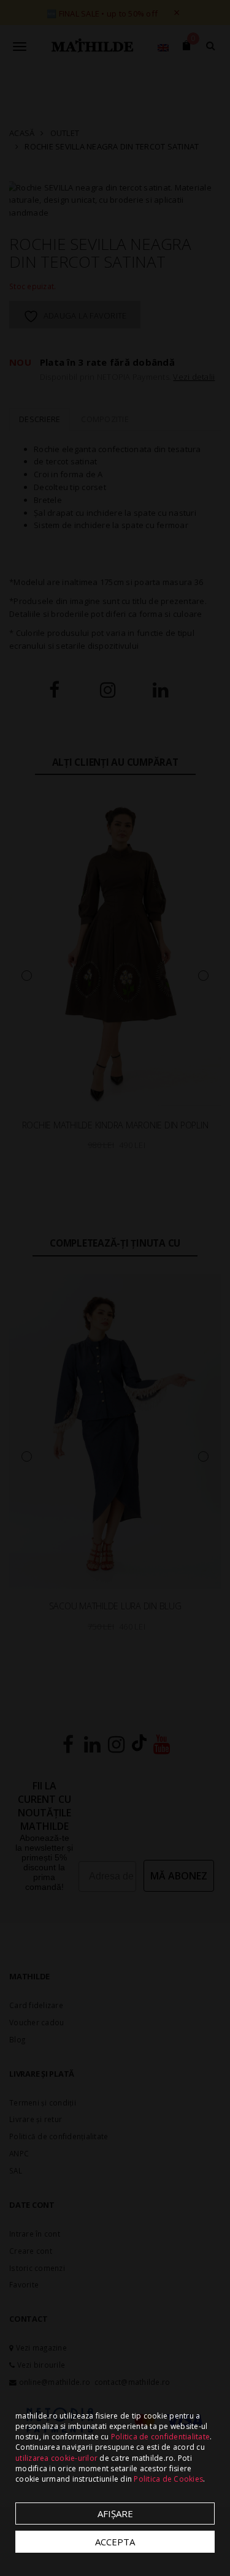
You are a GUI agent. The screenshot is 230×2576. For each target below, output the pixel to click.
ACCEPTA (115, 2542)
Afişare (115, 2514)
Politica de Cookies (168, 2479)
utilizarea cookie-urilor (56, 2458)
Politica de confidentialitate (160, 2437)
